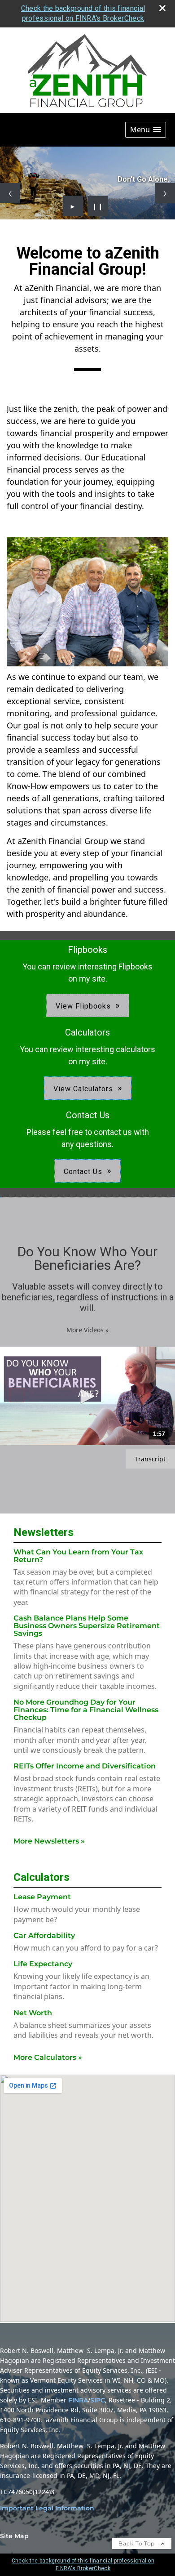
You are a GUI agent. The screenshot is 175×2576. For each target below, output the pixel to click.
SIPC (98, 2400)
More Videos (87, 1330)
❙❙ (98, 206)
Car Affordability (44, 1935)
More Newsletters (49, 1841)
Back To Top (138, 2543)
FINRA (78, 2400)
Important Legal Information (47, 2508)
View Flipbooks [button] (83, 1006)
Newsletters (44, 1532)
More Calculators (48, 2057)
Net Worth (33, 2013)
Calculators (42, 1877)
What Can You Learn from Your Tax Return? (78, 1556)
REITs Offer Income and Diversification (85, 1766)
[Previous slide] (10, 193)
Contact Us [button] (83, 1172)
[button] (146, 130)
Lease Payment (42, 1897)
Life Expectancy (43, 1964)
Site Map (14, 2536)
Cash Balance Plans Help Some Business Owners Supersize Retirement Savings (87, 1626)
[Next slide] (165, 193)
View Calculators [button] (83, 1089)
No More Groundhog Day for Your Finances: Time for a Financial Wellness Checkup (86, 1710)
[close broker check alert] (162, 8)
